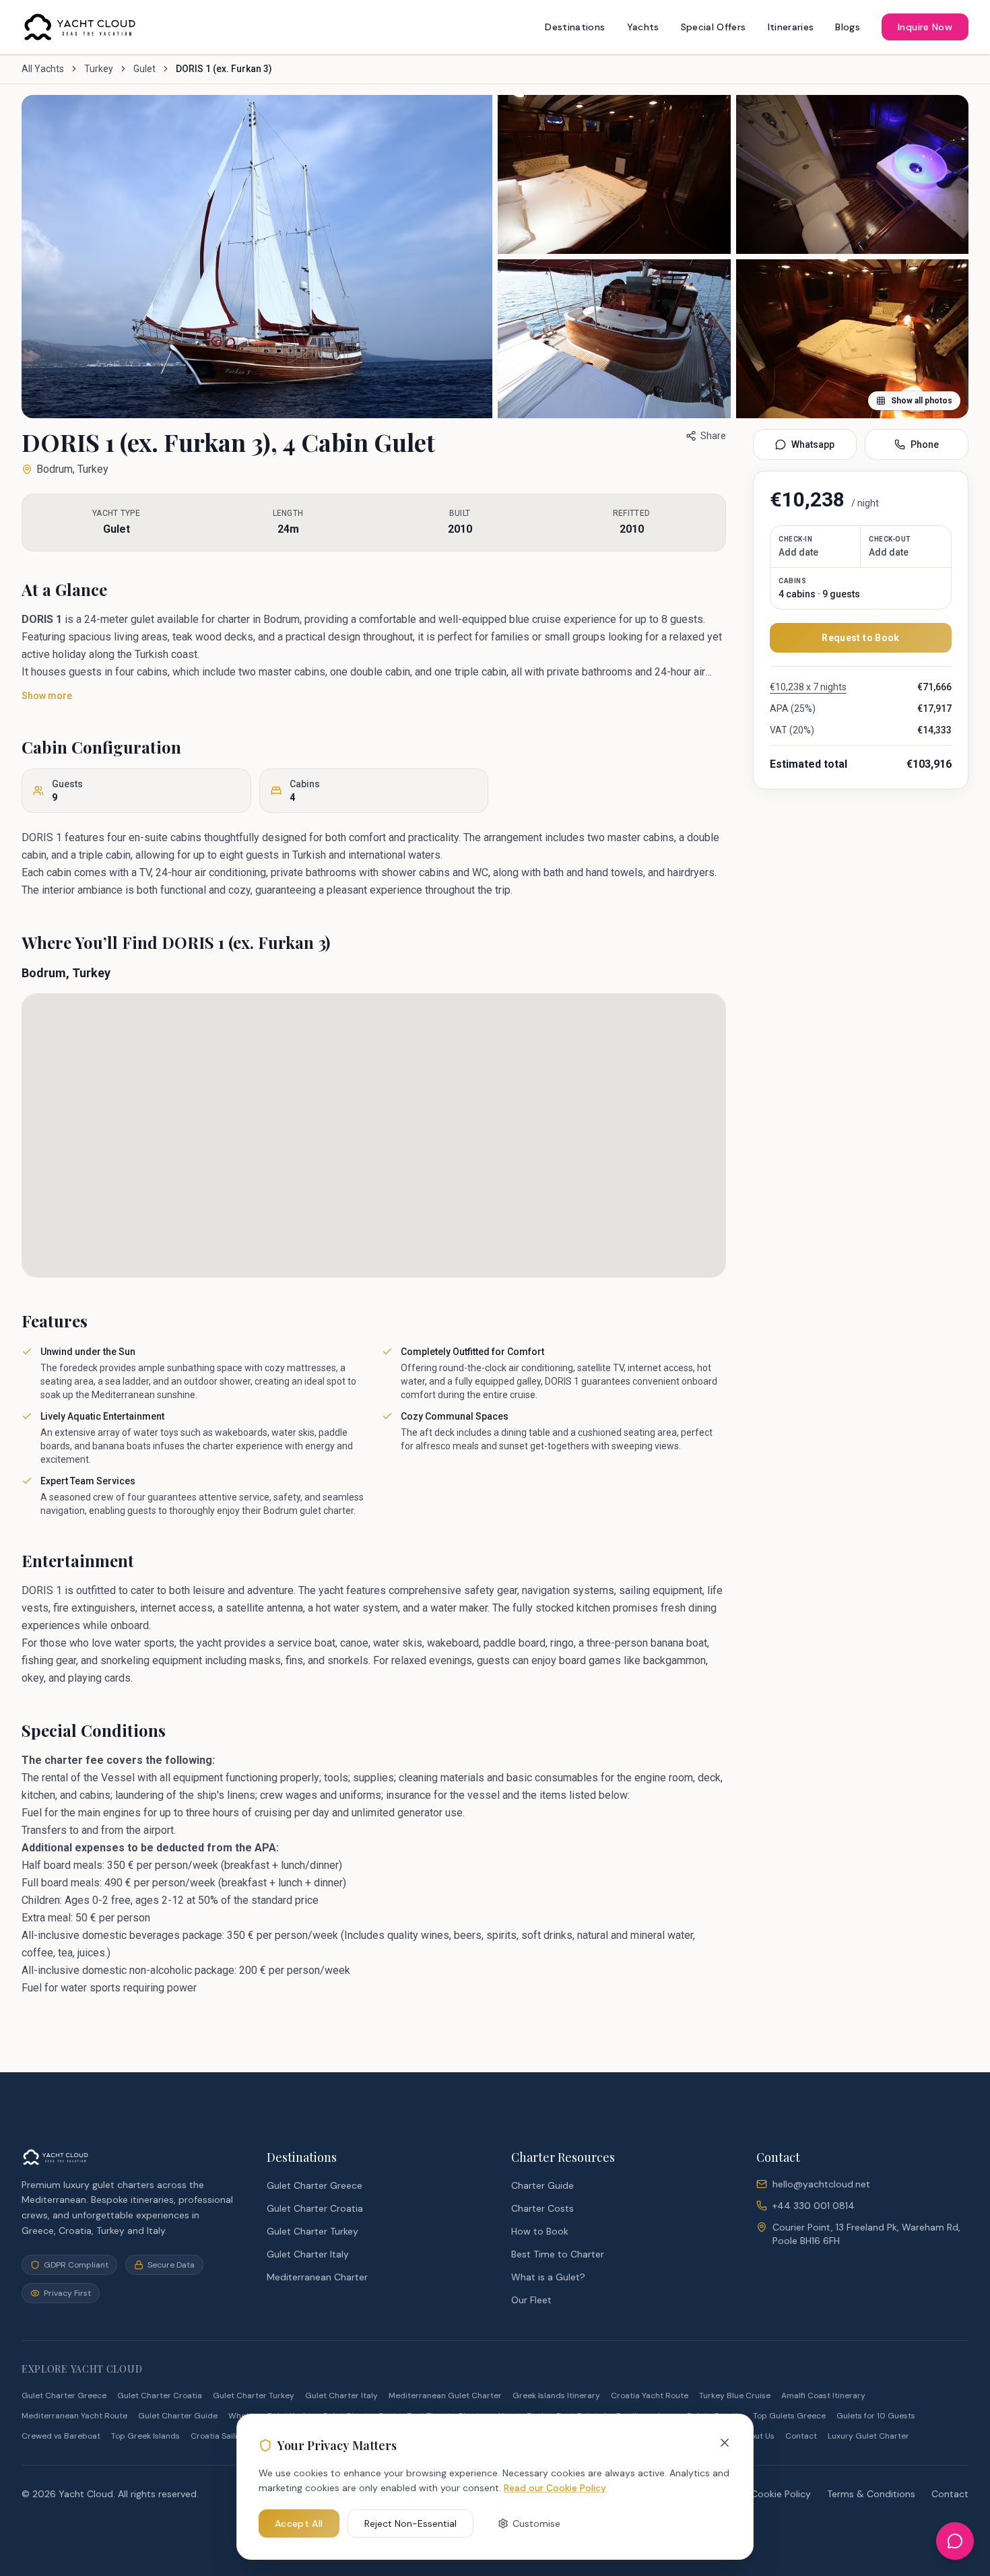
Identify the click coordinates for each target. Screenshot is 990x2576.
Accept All (299, 2523)
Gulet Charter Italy (308, 2254)
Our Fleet (531, 2300)
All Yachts (43, 69)
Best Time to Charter (558, 2254)
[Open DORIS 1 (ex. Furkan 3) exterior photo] (257, 257)
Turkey (99, 69)
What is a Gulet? (548, 2277)
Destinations (575, 27)
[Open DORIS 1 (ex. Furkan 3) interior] (614, 339)
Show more (47, 696)
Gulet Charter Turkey (312, 2231)
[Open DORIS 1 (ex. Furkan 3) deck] (614, 174)
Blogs (848, 27)
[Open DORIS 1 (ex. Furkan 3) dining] (853, 174)
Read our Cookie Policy (555, 2488)
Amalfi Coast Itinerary (823, 2396)
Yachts (643, 27)
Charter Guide (542, 2185)
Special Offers (714, 27)
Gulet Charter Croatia (315, 2208)
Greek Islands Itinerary (556, 2396)
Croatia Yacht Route (650, 2396)
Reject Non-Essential (410, 2523)
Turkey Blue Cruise (735, 2396)
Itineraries (791, 27)
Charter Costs (542, 2208)
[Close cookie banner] (725, 2443)
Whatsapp (813, 444)
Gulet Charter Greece (315, 2185)
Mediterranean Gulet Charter (445, 2396)
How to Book (540, 2231)
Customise (536, 2523)
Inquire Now (925, 27)
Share (713, 436)
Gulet (144, 69)
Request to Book (860, 638)
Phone (925, 444)
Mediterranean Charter (317, 2277)
